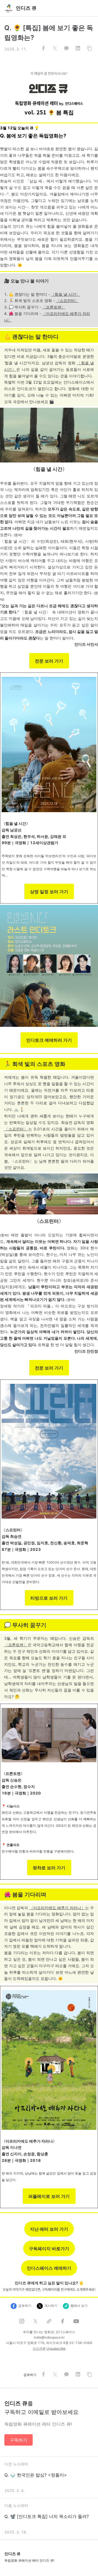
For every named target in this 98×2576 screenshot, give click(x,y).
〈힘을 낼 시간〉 (65, 294)
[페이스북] (63, 2321)
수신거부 (39, 2348)
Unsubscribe (56, 2348)
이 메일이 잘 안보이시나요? (49, 73)
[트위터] (35, 2321)
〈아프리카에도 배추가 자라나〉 (57, 1908)
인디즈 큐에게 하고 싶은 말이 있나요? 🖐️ (49, 2283)
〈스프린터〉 (67, 300)
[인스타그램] (22, 2321)
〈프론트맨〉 (54, 307)
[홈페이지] (49, 2321)
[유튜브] (76, 2321)
